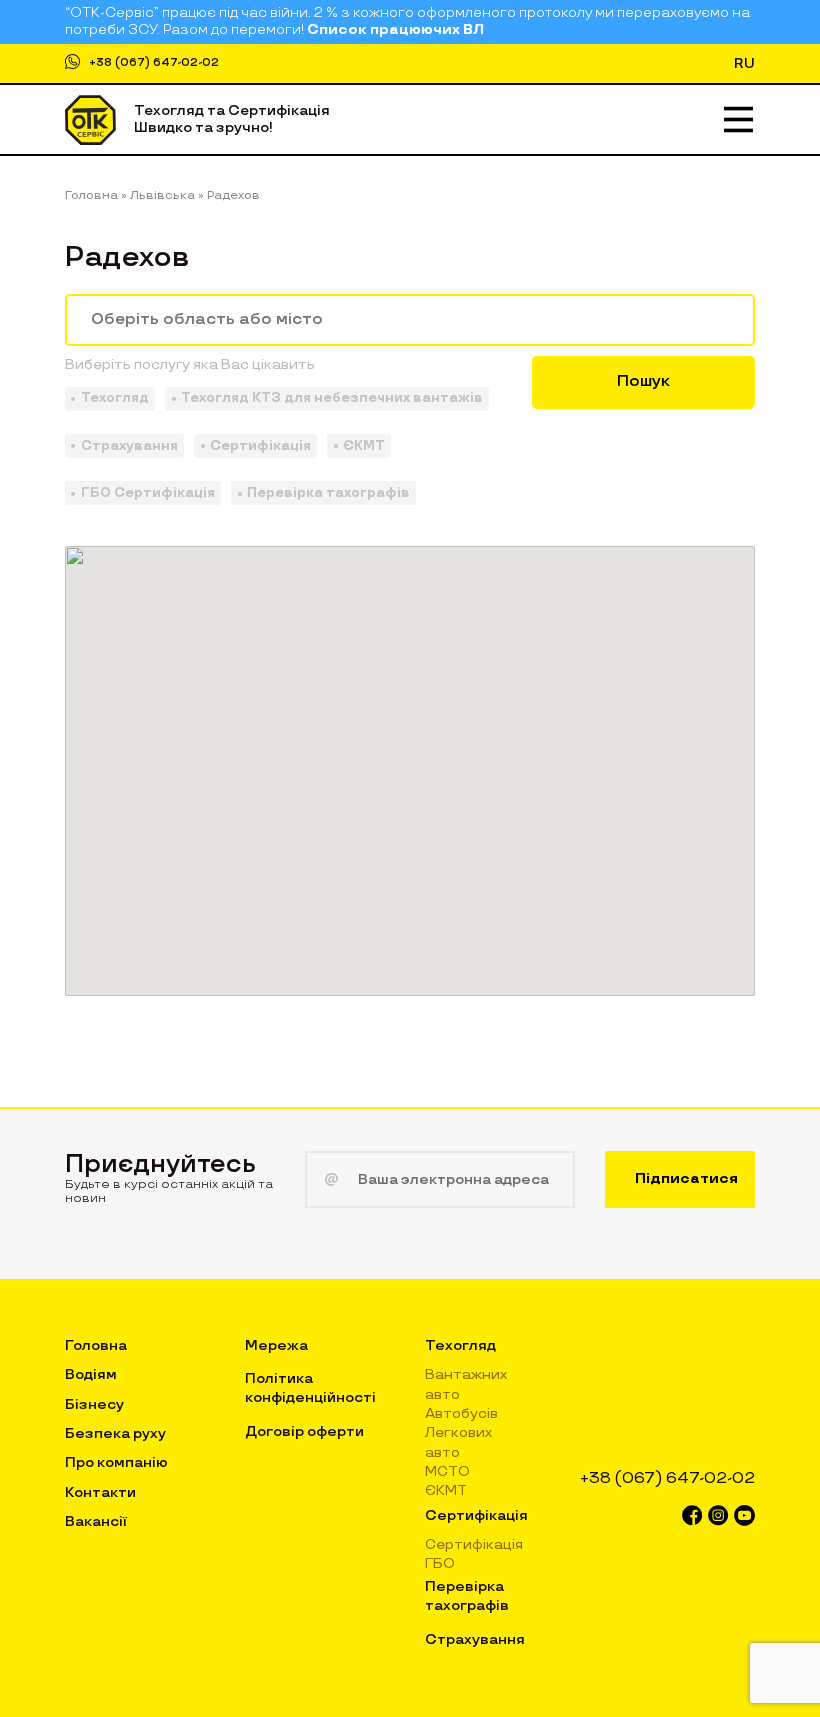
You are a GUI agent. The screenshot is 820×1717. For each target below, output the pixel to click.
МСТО (447, 1471)
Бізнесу (94, 1404)
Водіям (91, 1374)
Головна (96, 1345)
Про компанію (116, 1462)
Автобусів (461, 1413)
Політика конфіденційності (310, 1387)
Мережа (276, 1345)
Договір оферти (304, 1431)
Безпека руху (115, 1433)
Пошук (643, 381)
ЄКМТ (446, 1490)
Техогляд (460, 1345)
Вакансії (96, 1521)
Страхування (475, 1639)
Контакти (100, 1492)
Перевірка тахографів (467, 1595)
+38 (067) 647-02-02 (154, 62)
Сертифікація (476, 1515)
